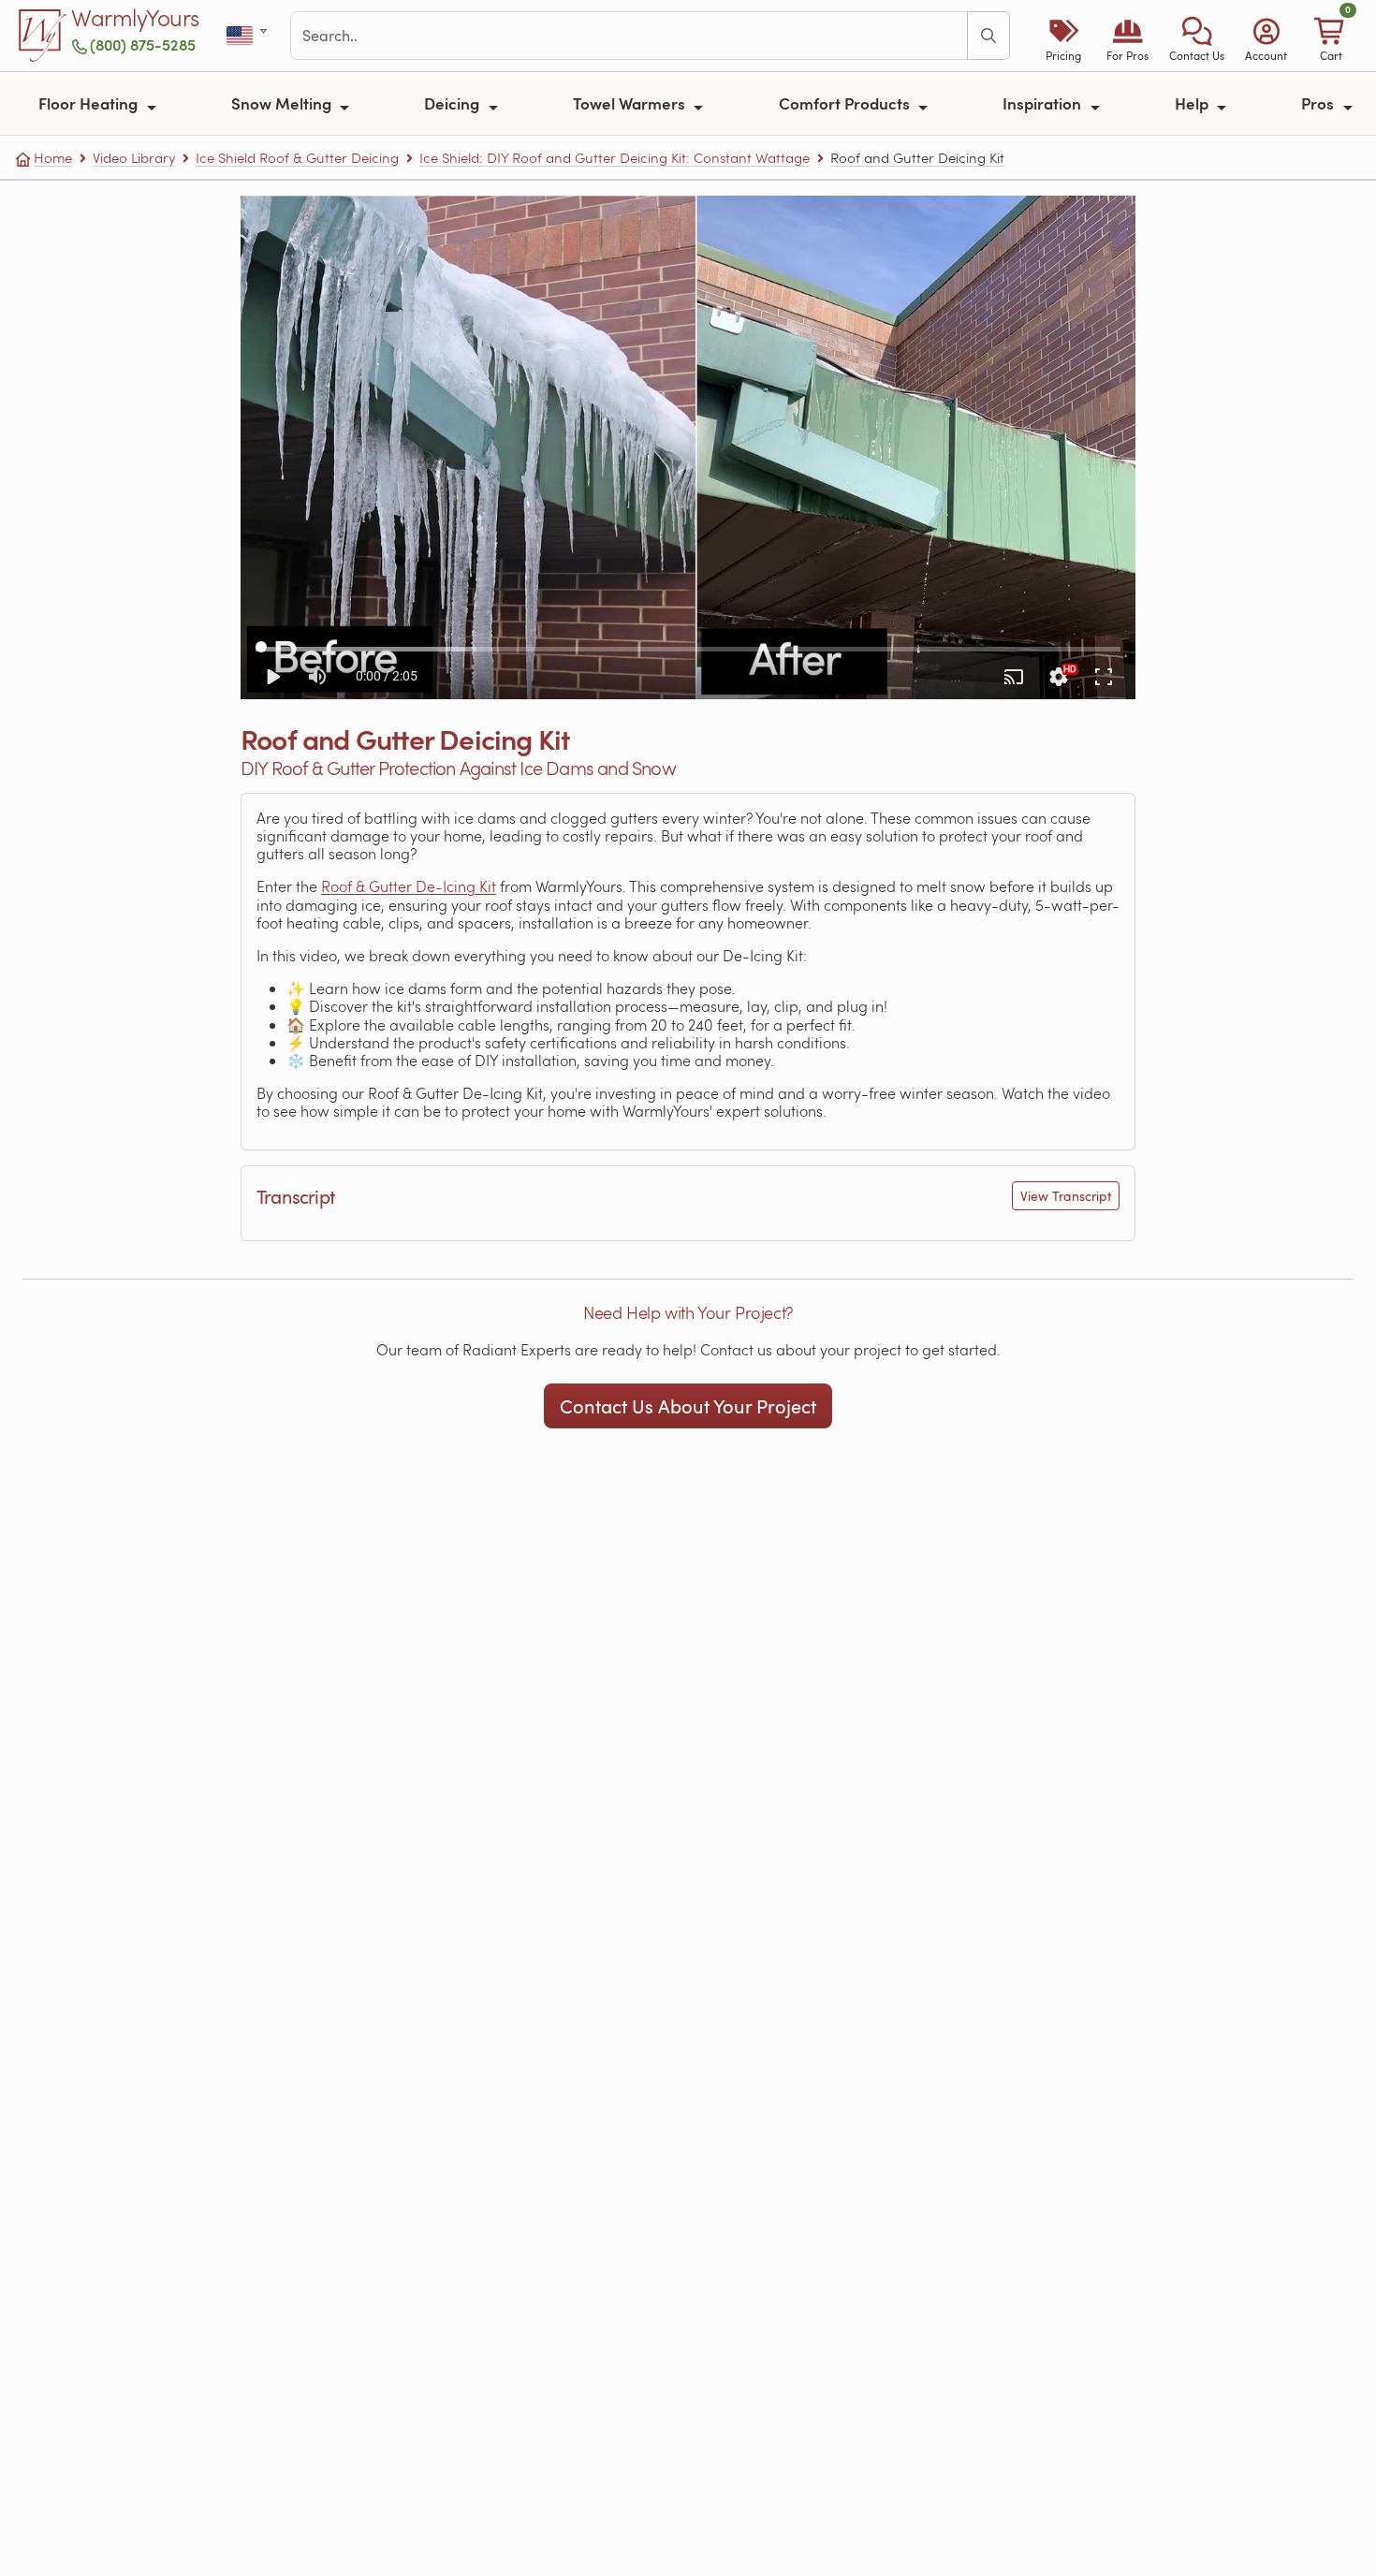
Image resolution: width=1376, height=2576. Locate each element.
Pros (1319, 103)
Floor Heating (90, 103)
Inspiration (1044, 103)
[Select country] (249, 36)
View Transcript (1066, 1196)
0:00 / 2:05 (387, 676)
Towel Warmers (631, 103)
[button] (1197, 36)
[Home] (43, 36)
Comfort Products (846, 103)
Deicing (454, 103)
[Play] (272, 677)
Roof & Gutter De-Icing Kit (409, 886)
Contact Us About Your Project (688, 1406)
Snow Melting (283, 103)
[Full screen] (1104, 677)
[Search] (988, 36)
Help (1193, 103)
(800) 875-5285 (143, 44)
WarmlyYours (135, 19)
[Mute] (317, 677)
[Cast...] (1014, 677)
